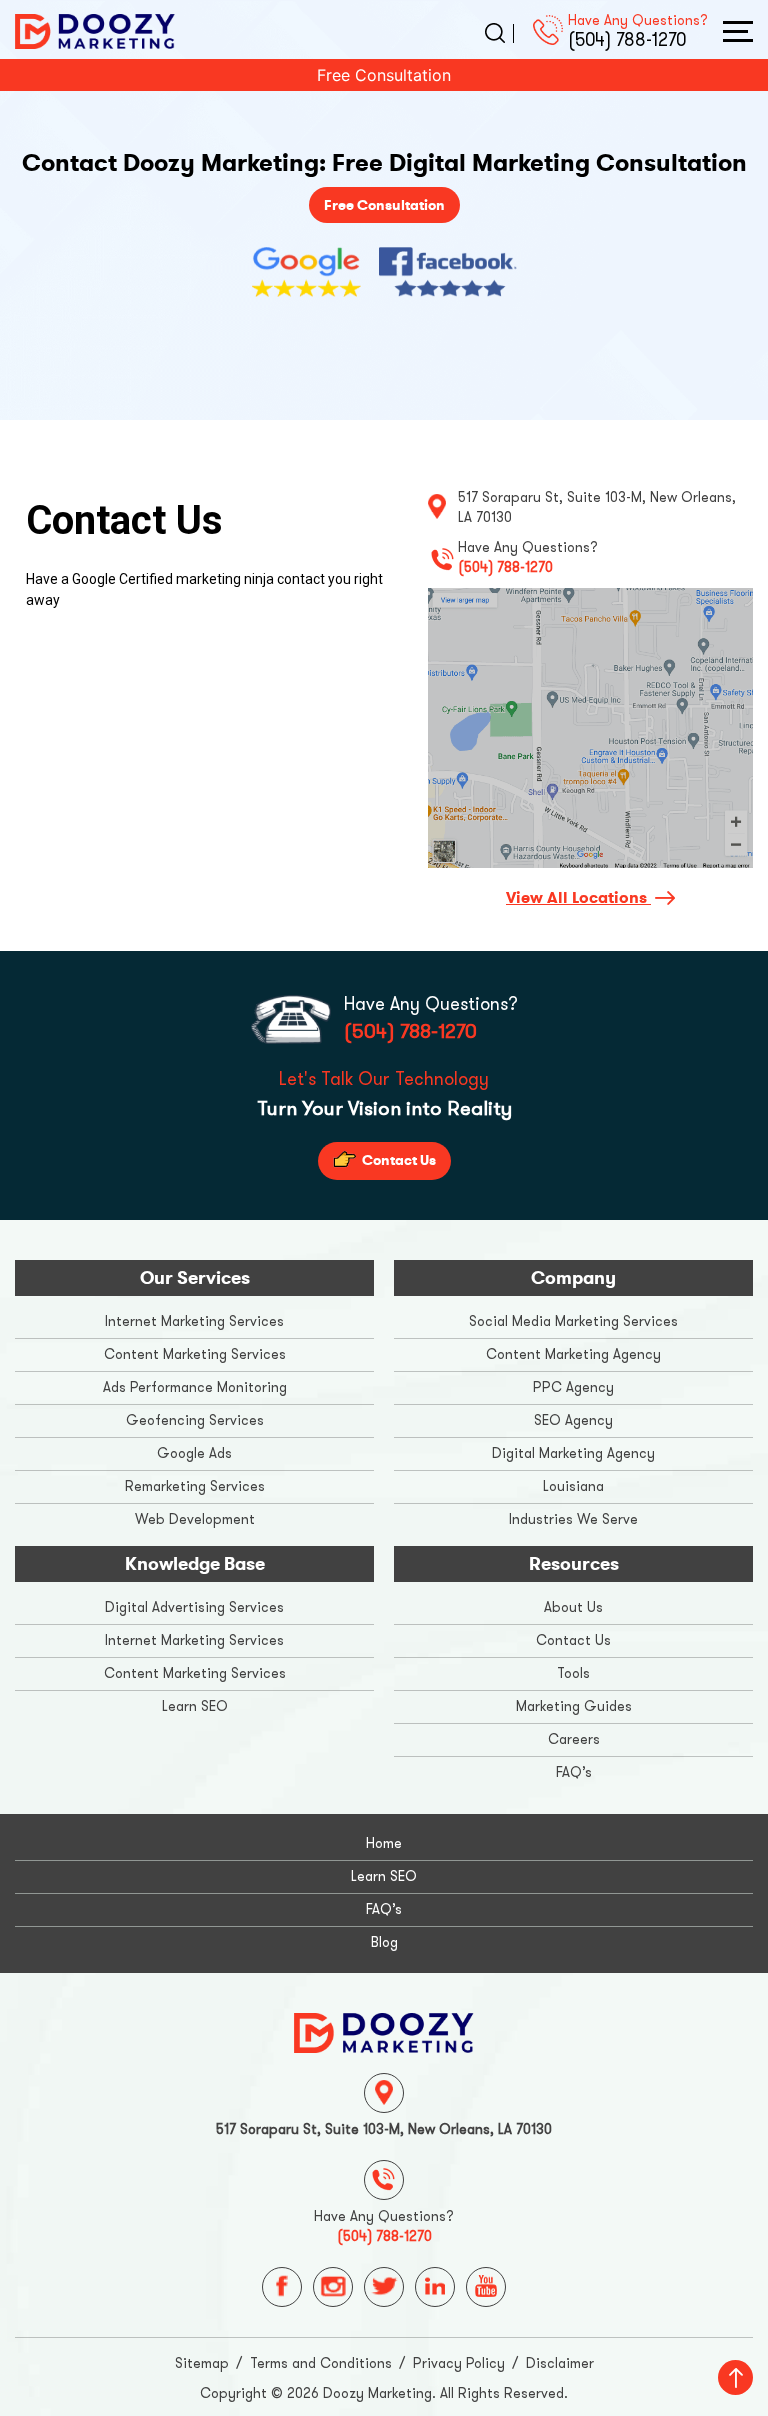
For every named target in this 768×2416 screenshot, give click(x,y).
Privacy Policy (459, 2363)
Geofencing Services (195, 1420)
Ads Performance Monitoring (195, 1387)
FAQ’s (574, 1772)
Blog (384, 1942)
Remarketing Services (195, 1486)
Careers (574, 1739)
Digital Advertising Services (194, 1607)
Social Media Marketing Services (573, 1321)
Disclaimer (560, 2363)
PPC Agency (573, 1387)
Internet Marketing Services (194, 1321)
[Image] (384, 2031)
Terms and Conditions (321, 2363)
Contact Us (397, 1160)
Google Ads (194, 1453)
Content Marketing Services (195, 1354)
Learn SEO (195, 1706)
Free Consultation (384, 75)
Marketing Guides (574, 1706)
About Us (573, 1607)
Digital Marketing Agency (573, 1453)
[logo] (95, 30)
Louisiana (573, 1486)
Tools (573, 1673)
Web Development (195, 1519)
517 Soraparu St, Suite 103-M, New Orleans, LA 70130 (384, 2129)
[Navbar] (738, 31)
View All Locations (578, 897)
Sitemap (202, 2363)
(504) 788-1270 (627, 40)
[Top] (735, 2377)
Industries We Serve (573, 1519)
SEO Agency (573, 1420)
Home (384, 1843)
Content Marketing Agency (573, 1354)
